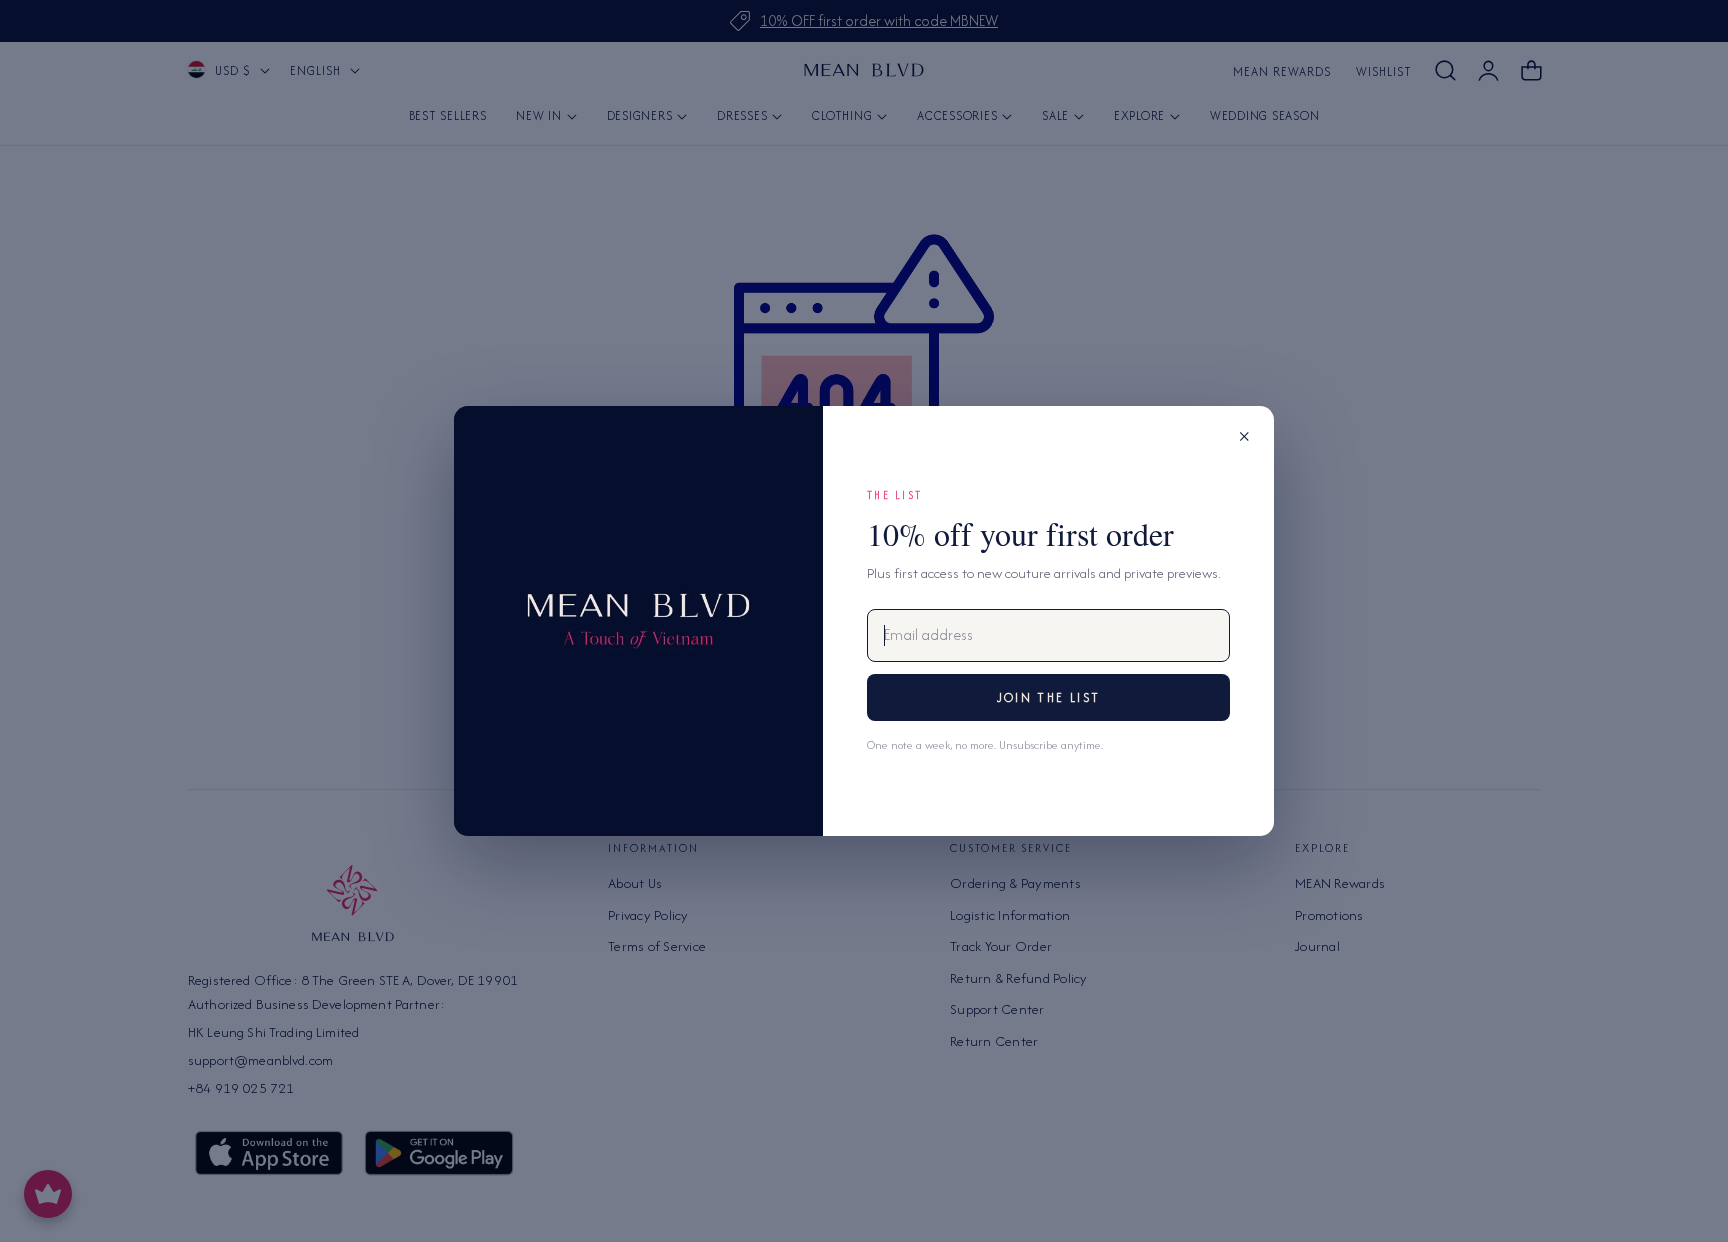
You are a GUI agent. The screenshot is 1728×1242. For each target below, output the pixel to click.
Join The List (1048, 697)
